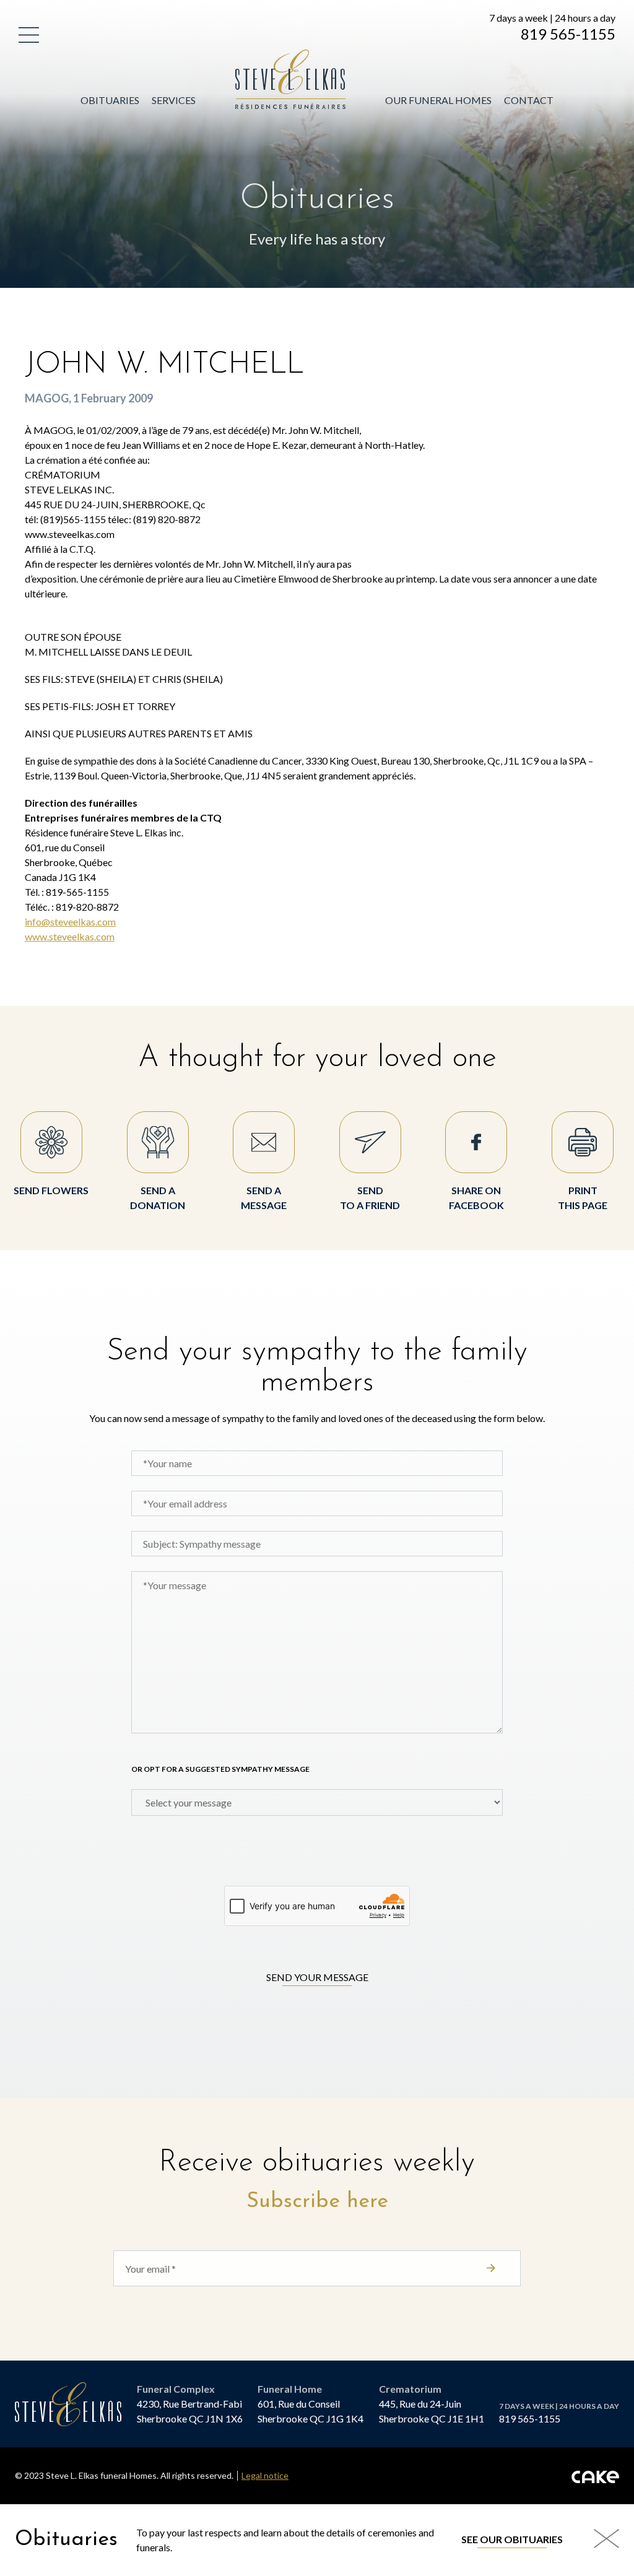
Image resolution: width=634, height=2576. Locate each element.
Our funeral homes (438, 100)
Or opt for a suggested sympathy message (220, 1769)
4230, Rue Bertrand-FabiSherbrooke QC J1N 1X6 (190, 2411)
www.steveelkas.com (70, 936)
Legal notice (265, 2476)
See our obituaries (512, 2539)
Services (174, 100)
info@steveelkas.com (70, 922)
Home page (265, 57)
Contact (529, 100)
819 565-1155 (568, 34)
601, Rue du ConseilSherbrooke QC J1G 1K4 (310, 2411)
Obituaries (110, 100)
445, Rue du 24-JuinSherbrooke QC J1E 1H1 (432, 2411)
